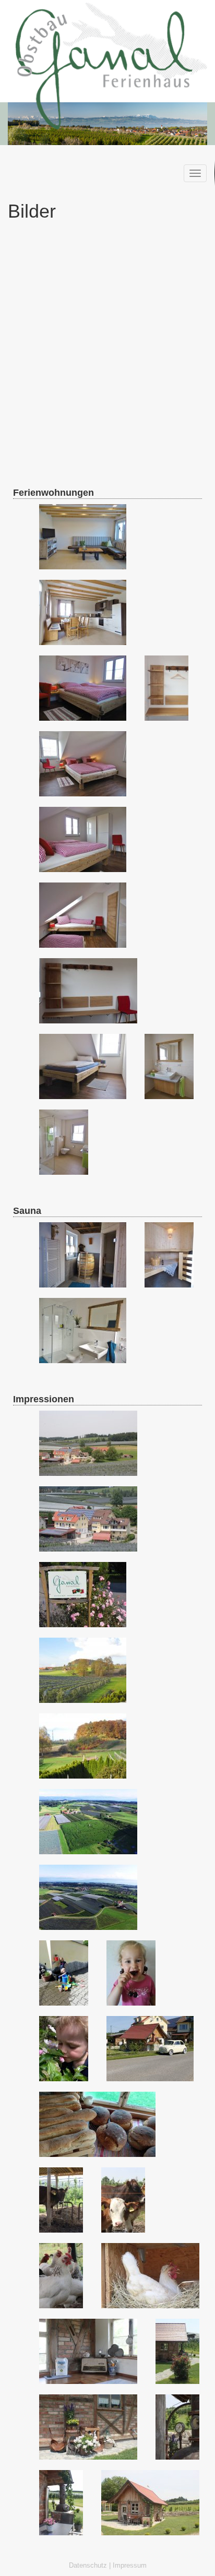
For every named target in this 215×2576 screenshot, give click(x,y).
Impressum (130, 2566)
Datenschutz (88, 2566)
